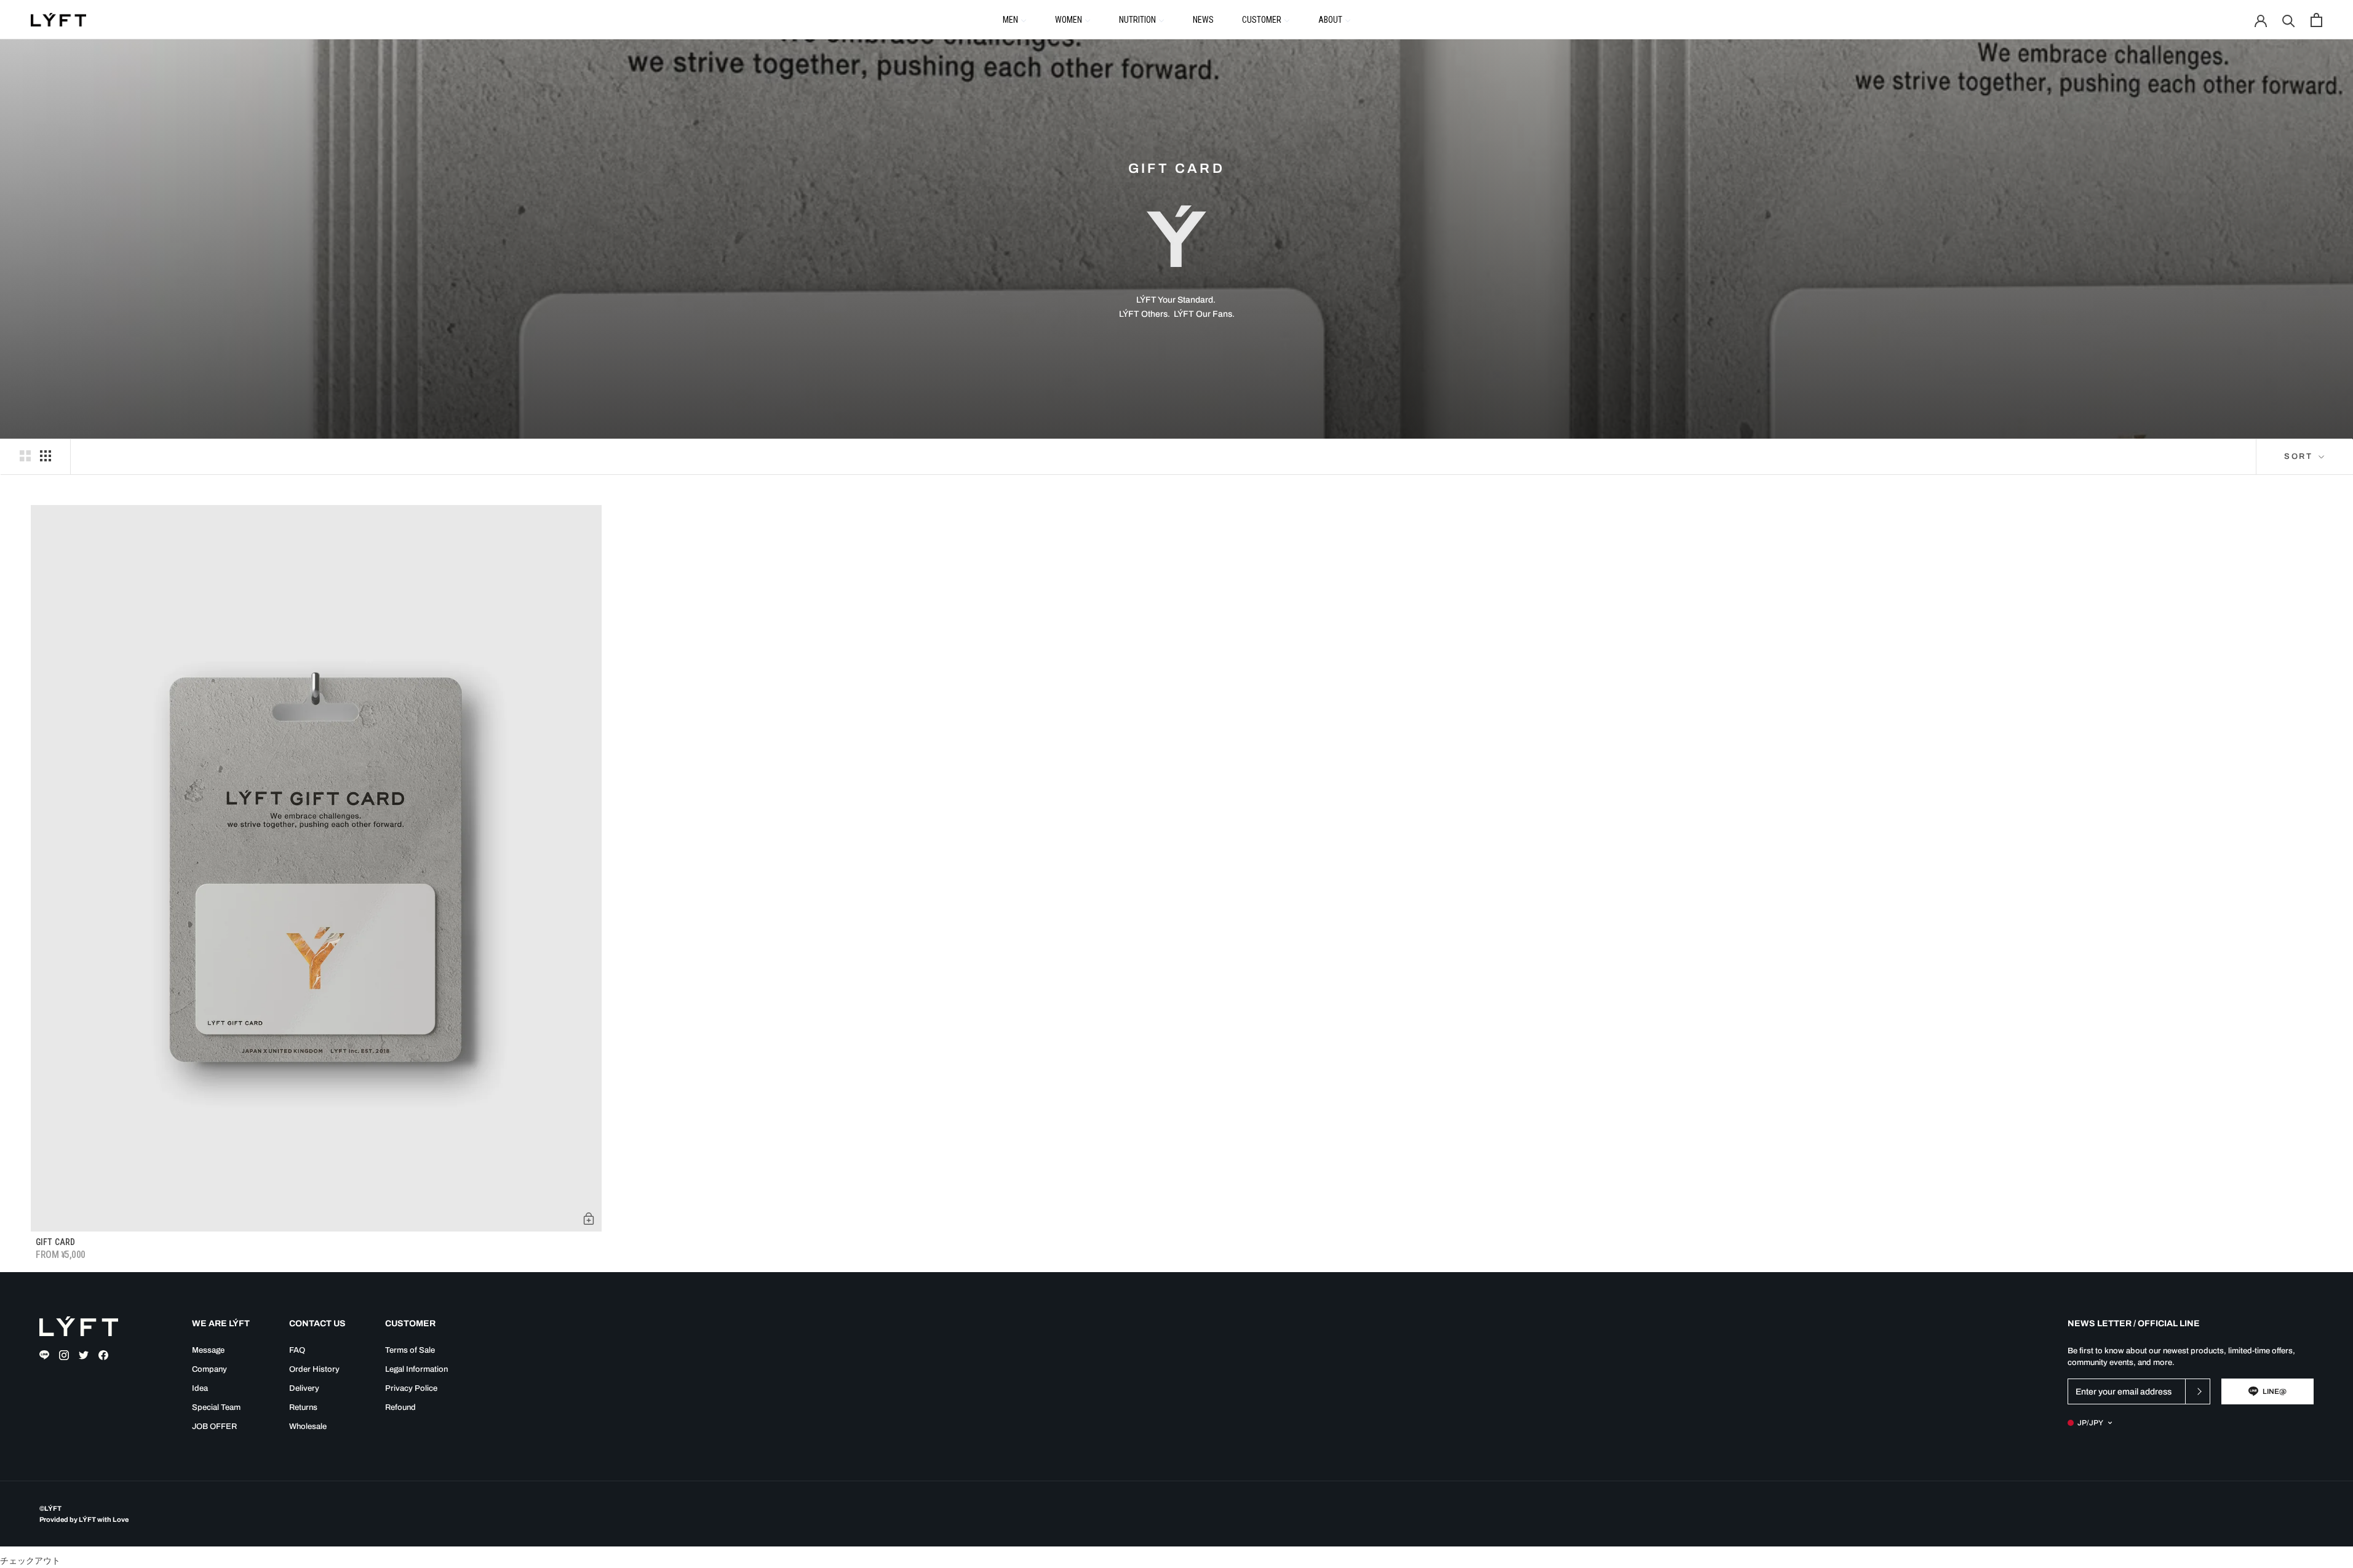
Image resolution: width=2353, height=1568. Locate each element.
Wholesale (308, 1427)
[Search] (2289, 20)
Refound (400, 1407)
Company (209, 1369)
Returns (303, 1407)
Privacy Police (411, 1388)
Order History (314, 1369)
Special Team (216, 1407)
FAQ (297, 1350)
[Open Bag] (2316, 20)
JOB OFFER (214, 1427)
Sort (2300, 456)
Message (208, 1350)
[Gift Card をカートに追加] (589, 1219)
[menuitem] (1015, 19)
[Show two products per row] (25, 456)
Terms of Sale (410, 1350)
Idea (200, 1388)
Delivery (304, 1388)
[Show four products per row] (46, 456)
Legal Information (416, 1369)
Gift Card (55, 1242)
